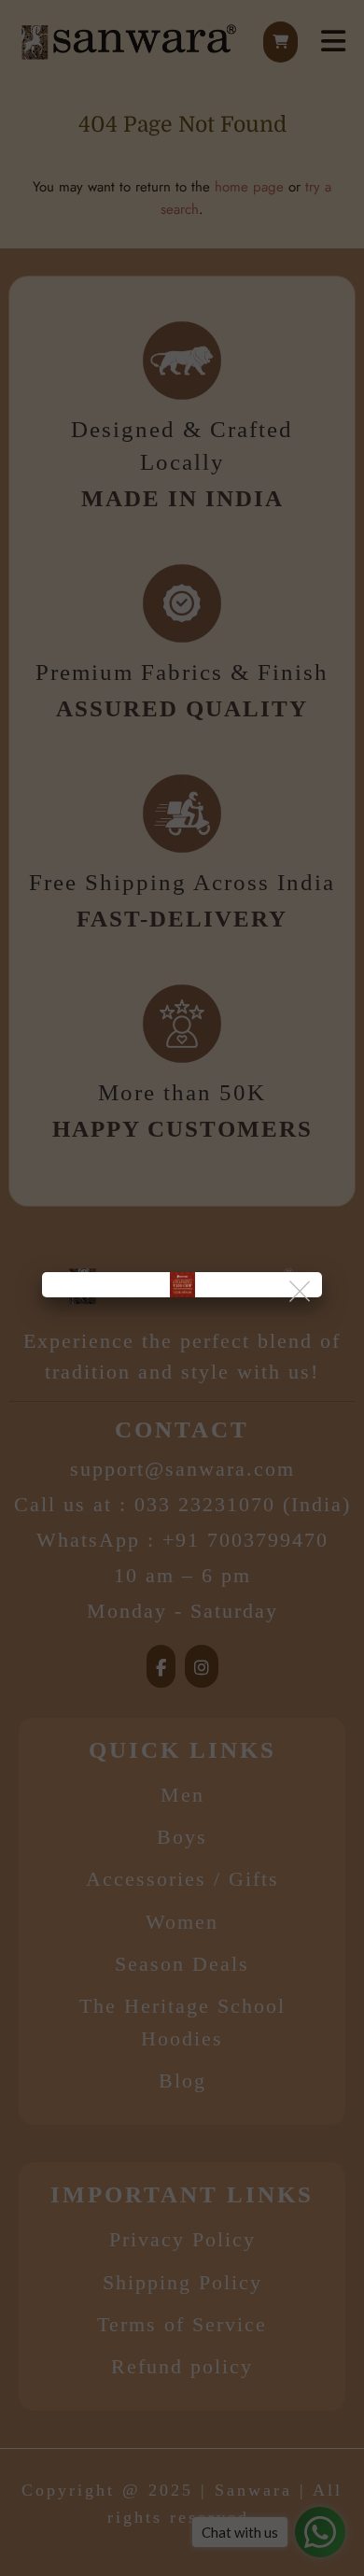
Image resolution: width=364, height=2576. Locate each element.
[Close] (301, 1292)
